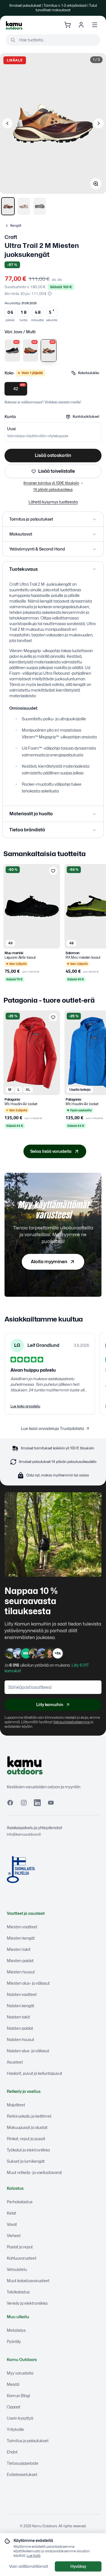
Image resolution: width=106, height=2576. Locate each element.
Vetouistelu (17, 2269)
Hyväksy (78, 2566)
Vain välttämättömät (29, 2566)
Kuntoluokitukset (86, 417)
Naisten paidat (20, 2028)
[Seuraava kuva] (99, 123)
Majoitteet (16, 2105)
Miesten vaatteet (22, 1927)
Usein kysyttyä (20, 2418)
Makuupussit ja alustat (27, 2127)
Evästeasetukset (22, 2474)
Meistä (13, 2384)
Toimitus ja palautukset (28, 2441)
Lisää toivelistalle (57, 471)
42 (19, 387)
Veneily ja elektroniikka (27, 2303)
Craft (11, 237)
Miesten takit (19, 1949)
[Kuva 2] (24, 206)
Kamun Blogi (18, 2396)
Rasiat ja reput (20, 2247)
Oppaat (14, 2407)
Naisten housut (20, 2039)
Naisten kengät (20, 2006)
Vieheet (14, 2236)
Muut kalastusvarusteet (28, 2281)
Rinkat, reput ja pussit (26, 2139)
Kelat (11, 2213)
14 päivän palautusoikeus (53, 489)
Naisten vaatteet (22, 1994)
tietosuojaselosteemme (72, 1722)
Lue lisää (33, 2556)
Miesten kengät (21, 1938)
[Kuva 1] (8, 206)
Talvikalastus (18, 2292)
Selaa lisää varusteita (51, 1151)
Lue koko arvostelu (25, 1406)
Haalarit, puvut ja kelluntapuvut (34, 2073)
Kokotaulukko (89, 373)
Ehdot (12, 2452)
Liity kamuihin (50, 1705)
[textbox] (53, 640)
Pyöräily (14, 2341)
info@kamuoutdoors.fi (24, 1834)
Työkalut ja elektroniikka (28, 2150)
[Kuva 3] (40, 206)
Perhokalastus (20, 2202)
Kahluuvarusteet (22, 2258)
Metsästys (16, 2330)
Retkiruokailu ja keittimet (29, 2116)
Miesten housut (21, 1972)
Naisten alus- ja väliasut (28, 2051)
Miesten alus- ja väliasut (28, 1983)
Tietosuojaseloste (23, 2463)
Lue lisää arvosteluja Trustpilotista (53, 1428)
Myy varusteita (20, 2373)
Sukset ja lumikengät (26, 2161)
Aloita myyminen (49, 1262)
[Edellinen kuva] (7, 123)
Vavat (12, 2224)
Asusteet (15, 2062)
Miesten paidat (20, 1961)
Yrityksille (15, 2429)
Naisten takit (18, 2017)
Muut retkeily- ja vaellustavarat (34, 2172)
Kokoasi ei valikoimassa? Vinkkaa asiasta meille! (43, 402)
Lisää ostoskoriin (53, 455)
